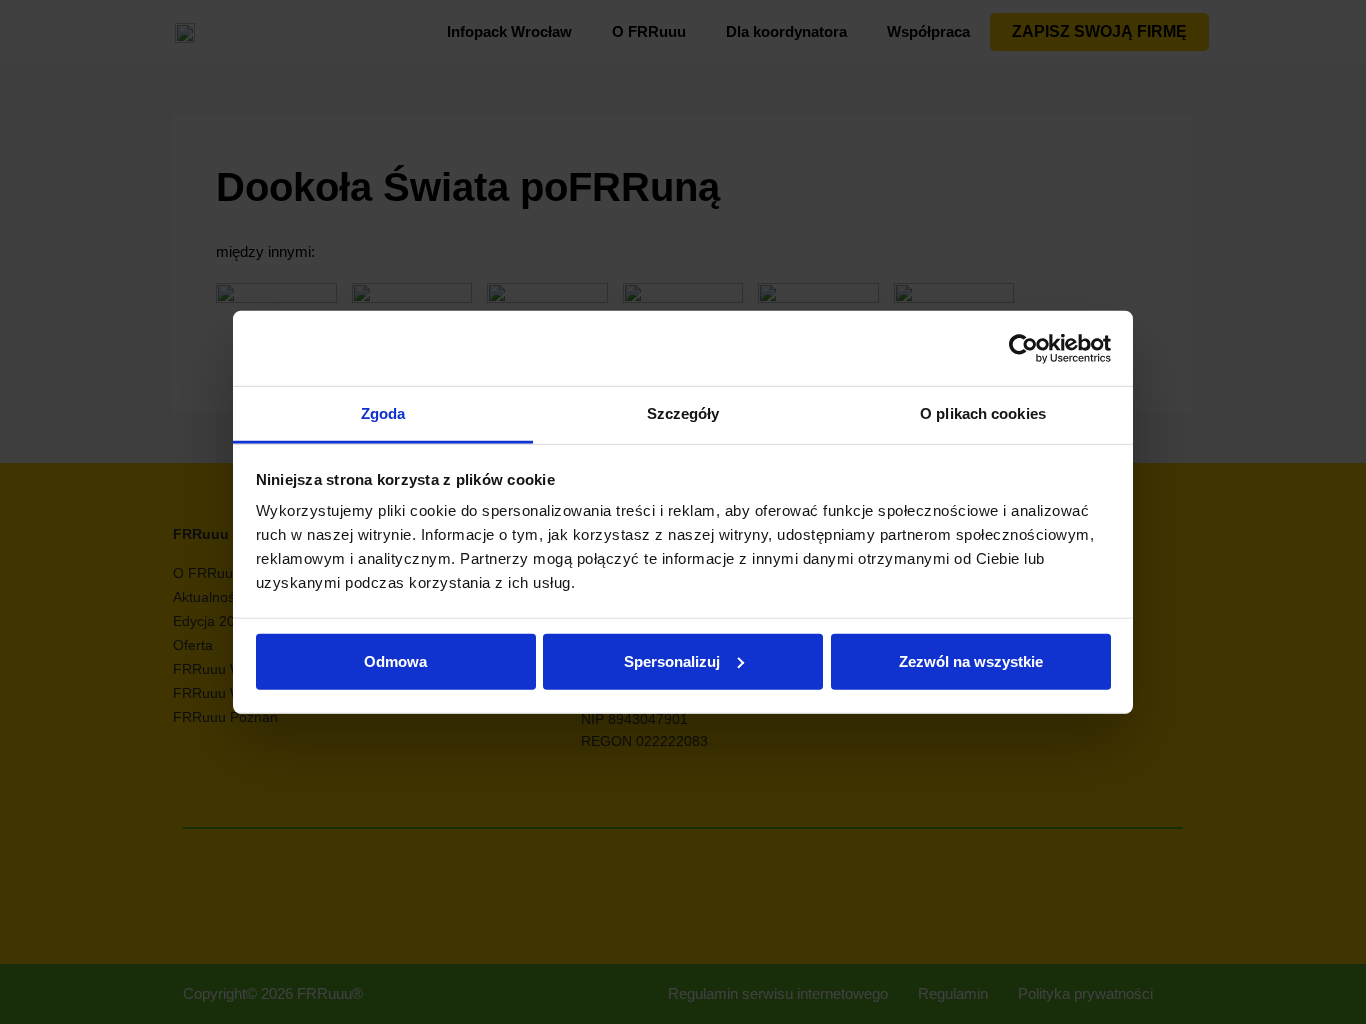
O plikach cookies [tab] (983, 413)
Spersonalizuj (672, 660)
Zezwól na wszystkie (971, 660)
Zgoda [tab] (383, 413)
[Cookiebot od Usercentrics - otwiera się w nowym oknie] (1023, 348)
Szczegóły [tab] (683, 413)
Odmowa (395, 660)
